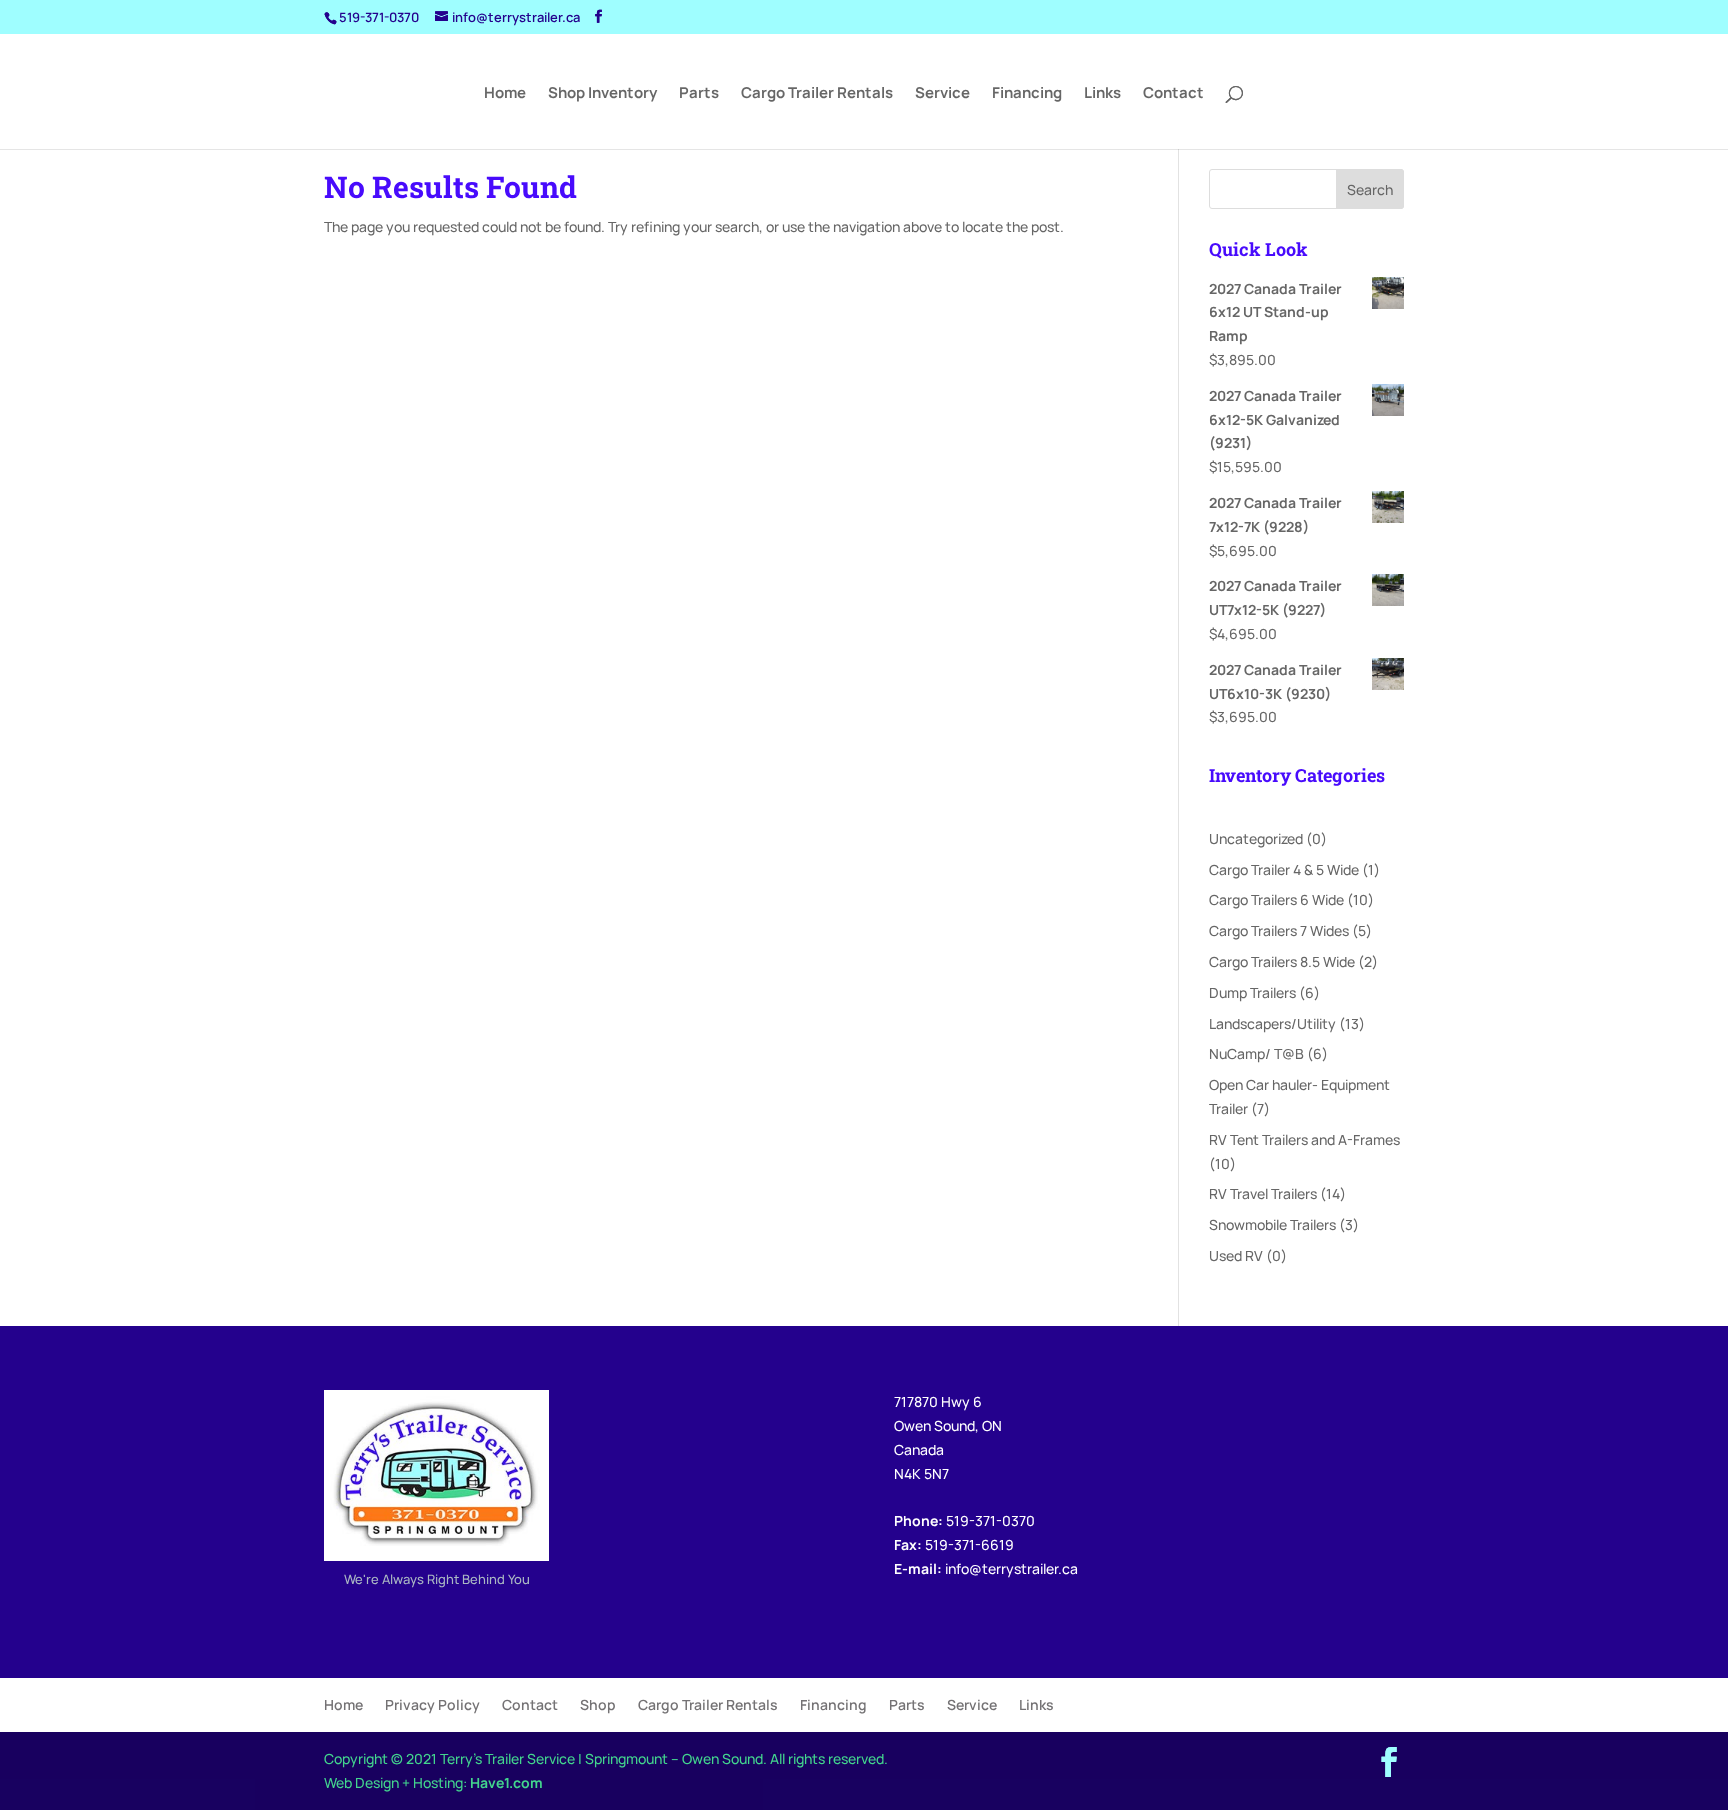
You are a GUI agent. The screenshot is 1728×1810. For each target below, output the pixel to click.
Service (942, 94)
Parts (699, 94)
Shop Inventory (602, 94)
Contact (1173, 94)
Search (1370, 189)
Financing (1027, 94)
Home (505, 94)
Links (1102, 94)
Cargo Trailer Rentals (817, 94)
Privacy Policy (432, 1704)
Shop (598, 1704)
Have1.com (506, 1782)
